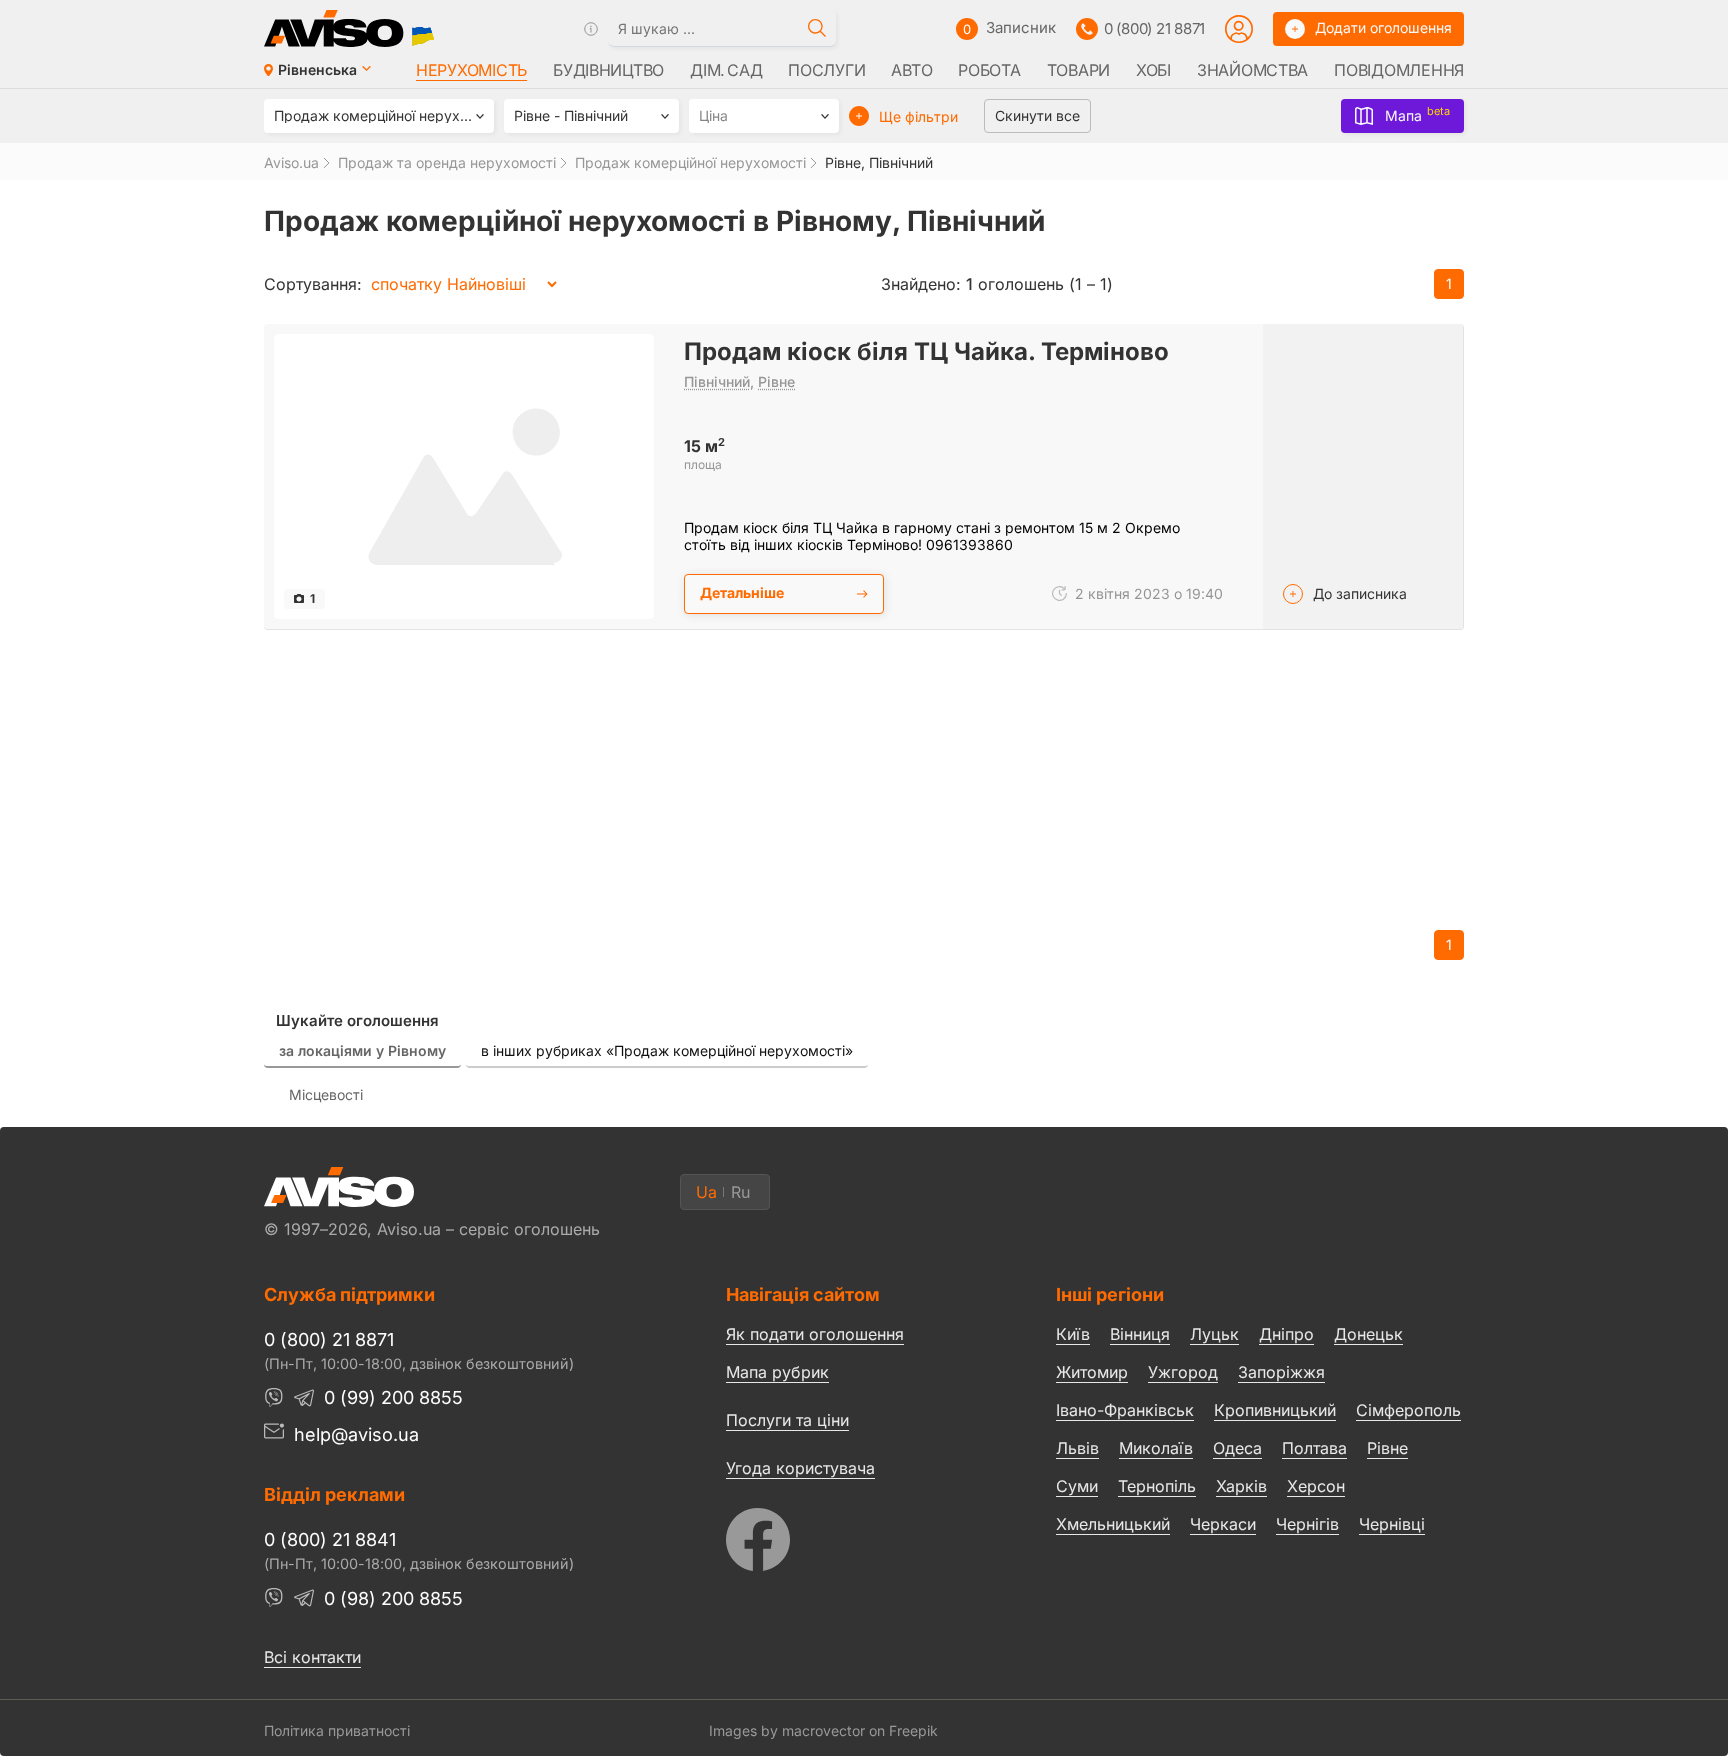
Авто (911, 70)
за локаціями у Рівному (362, 1050)
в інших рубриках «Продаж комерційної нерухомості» (667, 1050)
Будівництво (608, 70)
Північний (717, 381)
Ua (706, 1192)
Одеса (1237, 1448)
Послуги (826, 70)
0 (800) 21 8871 (1154, 28)
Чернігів (1307, 1524)
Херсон (1316, 1486)
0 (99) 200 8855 (393, 1397)
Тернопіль (1157, 1486)
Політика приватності (337, 1730)
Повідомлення (1399, 70)
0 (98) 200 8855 (393, 1598)
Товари (1078, 70)
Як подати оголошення (815, 1334)
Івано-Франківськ (1125, 1410)
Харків (1241, 1486)
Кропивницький (1275, 1410)
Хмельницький (1113, 1524)
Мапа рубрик (777, 1372)
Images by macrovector (787, 1730)
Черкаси (1223, 1524)
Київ (1073, 1334)
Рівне (776, 381)
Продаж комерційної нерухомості (690, 162)
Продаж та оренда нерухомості (447, 162)
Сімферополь (1408, 1410)
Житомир (1092, 1372)
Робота (989, 70)
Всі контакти (312, 1657)
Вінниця (1140, 1334)
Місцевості (326, 1094)
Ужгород (1183, 1372)
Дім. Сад (726, 70)
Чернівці (1392, 1525)
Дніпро (1286, 1334)
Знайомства (1252, 70)
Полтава (1314, 1448)
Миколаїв (1156, 1448)
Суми (1077, 1486)
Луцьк (1214, 1334)
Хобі (1153, 70)
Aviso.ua (291, 162)
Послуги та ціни (787, 1419)
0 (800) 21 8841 (330, 1539)
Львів (1077, 1448)
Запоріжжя (1281, 1372)
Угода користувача (800, 1467)
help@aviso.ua (356, 1434)
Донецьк (1368, 1334)
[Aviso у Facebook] (853, 1534)
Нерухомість (471, 70)
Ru (740, 1192)
